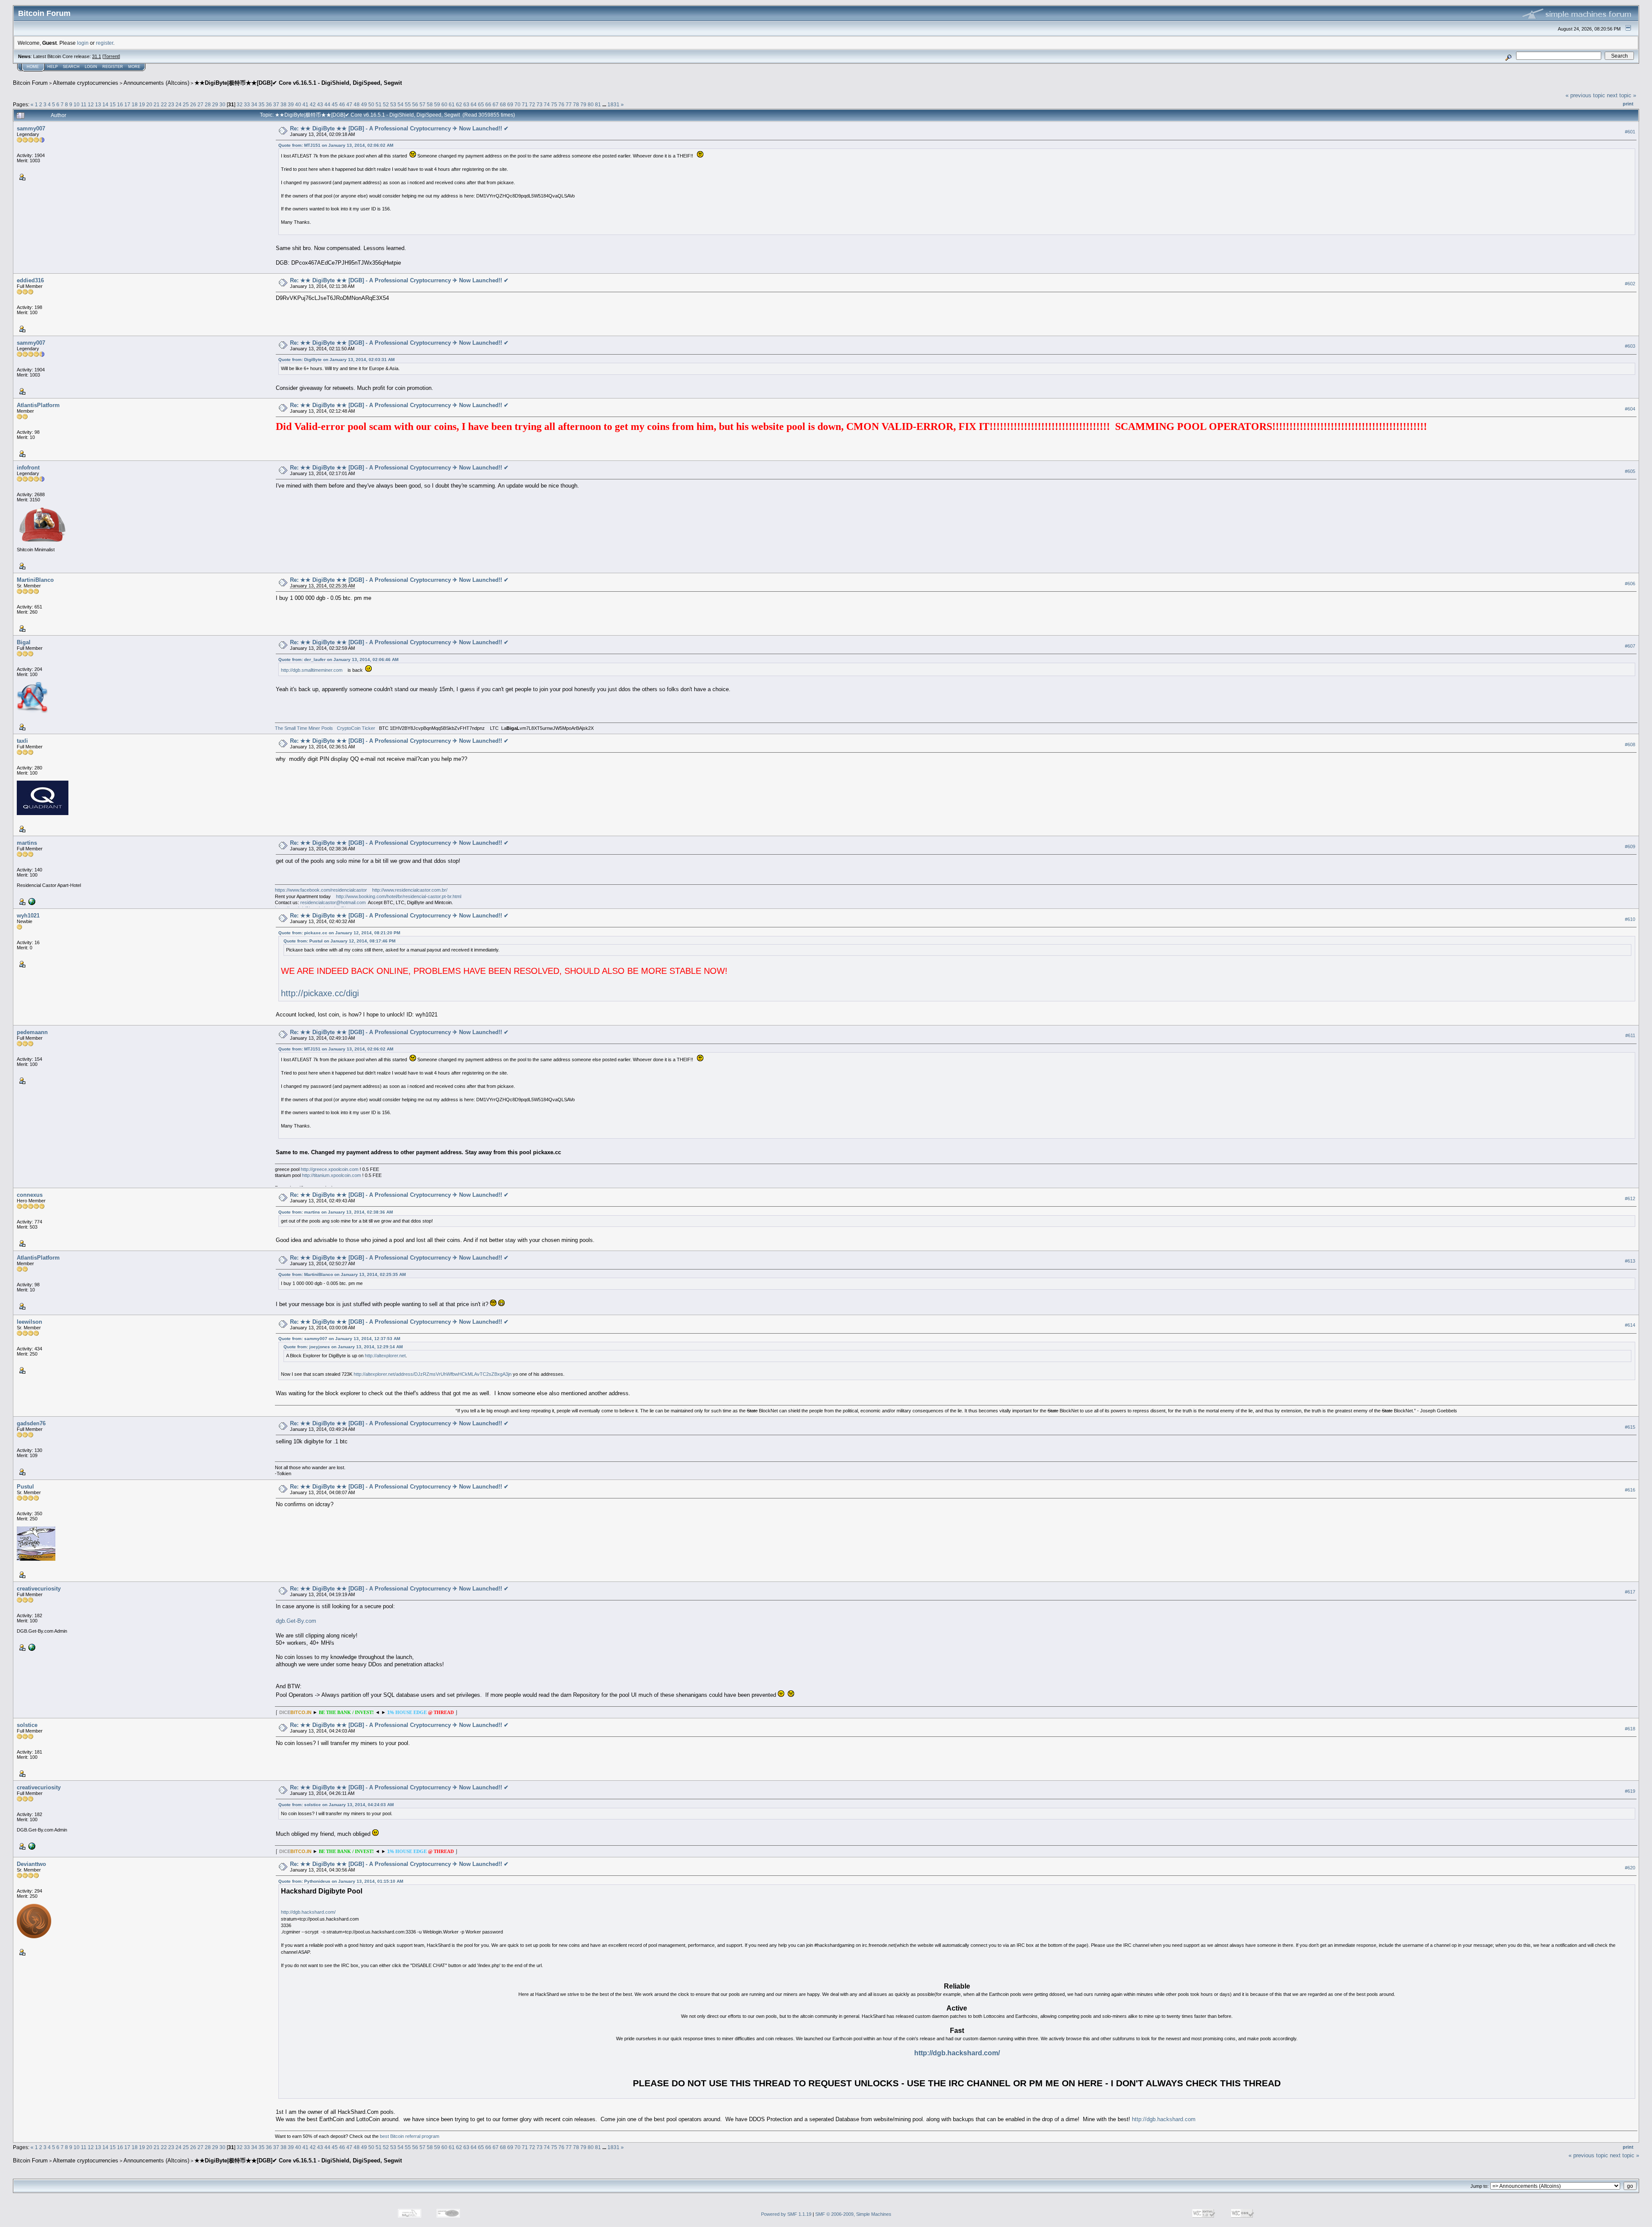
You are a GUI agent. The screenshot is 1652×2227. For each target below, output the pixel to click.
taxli (22, 741)
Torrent (111, 56)
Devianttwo (31, 1864)
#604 (1630, 409)
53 (393, 104)
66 (488, 104)
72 (532, 104)
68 (503, 104)
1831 (613, 104)
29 (215, 104)
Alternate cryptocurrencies (86, 83)
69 (510, 104)
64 (474, 104)
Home (33, 67)
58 (430, 104)
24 (179, 104)
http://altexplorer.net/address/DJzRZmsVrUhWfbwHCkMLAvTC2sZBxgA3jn (433, 1374)
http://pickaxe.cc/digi (320, 993)
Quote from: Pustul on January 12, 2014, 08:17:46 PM (339, 941)
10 (77, 104)
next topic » (1621, 95)
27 (200, 104)
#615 (1630, 1427)
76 (561, 104)
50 (371, 104)
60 (444, 104)
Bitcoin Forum (30, 83)
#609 (1630, 846)
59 (437, 104)
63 (466, 104)
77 (569, 104)
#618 (1630, 1729)
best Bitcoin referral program (410, 2136)
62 (459, 104)
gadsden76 (31, 1423)
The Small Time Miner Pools (304, 728)
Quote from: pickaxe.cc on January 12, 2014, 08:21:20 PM (339, 933)
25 (186, 104)
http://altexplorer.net (385, 1356)
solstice (27, 1725)
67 (496, 104)
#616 (1630, 1490)
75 (554, 104)
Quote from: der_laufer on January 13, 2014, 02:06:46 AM (338, 659)
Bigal (24, 642)
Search (71, 67)
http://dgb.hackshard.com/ (308, 1912)
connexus (30, 1195)
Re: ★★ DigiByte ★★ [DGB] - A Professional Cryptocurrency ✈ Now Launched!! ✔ (399, 128)
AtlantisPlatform (38, 405)
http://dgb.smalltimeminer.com (312, 670)
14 (105, 104)
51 (379, 104)
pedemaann (32, 1032)
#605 (1630, 471)
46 (342, 104)
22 (164, 104)
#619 (1630, 1791)
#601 (1630, 132)
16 (120, 104)
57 (422, 104)
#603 (1630, 346)
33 (247, 104)
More (134, 67)
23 (171, 104)
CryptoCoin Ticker (356, 728)
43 (320, 104)
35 (262, 104)
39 (291, 104)
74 (547, 104)
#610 (1630, 919)
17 (127, 104)
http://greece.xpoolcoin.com (330, 1169)
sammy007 (31, 128)
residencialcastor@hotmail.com (333, 902)
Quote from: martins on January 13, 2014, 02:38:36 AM (336, 1212)
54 (401, 104)
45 (335, 104)
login (83, 43)
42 (313, 104)
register (105, 43)
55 (408, 104)
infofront (28, 468)
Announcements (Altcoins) (156, 83)
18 (135, 104)
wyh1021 (28, 916)
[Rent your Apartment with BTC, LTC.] (31, 901)
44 (327, 104)
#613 (1630, 1261)
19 (142, 104)
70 (518, 104)
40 (298, 104)
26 (193, 104)
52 (386, 104)
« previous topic (1585, 95)
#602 (1630, 284)
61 (452, 104)
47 (349, 104)
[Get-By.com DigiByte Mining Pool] (31, 1646)
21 (157, 104)
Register (113, 67)
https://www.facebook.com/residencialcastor (321, 890)
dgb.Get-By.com (296, 1621)
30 (222, 104)
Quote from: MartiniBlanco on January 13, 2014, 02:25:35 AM (342, 1274)
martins (27, 843)
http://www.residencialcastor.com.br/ (410, 890)
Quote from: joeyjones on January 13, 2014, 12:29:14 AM (343, 1347)
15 (113, 104)
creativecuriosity (39, 1589)
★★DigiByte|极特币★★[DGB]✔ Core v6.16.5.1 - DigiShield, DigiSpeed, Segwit (298, 83)
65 (481, 104)
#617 (1630, 1592)
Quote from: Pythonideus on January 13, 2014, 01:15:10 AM (341, 1881)
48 (357, 104)
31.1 (97, 56)
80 (591, 104)
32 (240, 104)
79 (583, 104)
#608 (1630, 744)
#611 (1630, 1035)
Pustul (25, 1487)
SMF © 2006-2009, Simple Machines (853, 2214)
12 (91, 104)
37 (276, 104)
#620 (1630, 1868)
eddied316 (30, 280)
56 (415, 104)
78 (576, 104)
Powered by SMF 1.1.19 (786, 2214)
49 (364, 104)
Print (1628, 104)
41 (305, 104)
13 (98, 104)
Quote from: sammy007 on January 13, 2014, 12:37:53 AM (339, 1339)
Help (52, 67)
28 (208, 104)
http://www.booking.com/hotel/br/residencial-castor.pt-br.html (399, 896)
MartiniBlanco (35, 580)
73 (539, 104)
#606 (1630, 584)
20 (149, 104)
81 (598, 104)
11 (84, 104)
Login (91, 67)
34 (254, 104)
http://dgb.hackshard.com (1164, 2119)
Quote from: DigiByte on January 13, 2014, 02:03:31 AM (336, 360)
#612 (1630, 1198)
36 (269, 104)
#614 (1630, 1325)
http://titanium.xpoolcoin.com (331, 1175)
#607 (1630, 646)
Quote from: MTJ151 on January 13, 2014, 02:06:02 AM (336, 145)
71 (525, 104)
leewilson (29, 1322)
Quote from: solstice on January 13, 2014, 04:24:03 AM (336, 1805)
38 (284, 104)
